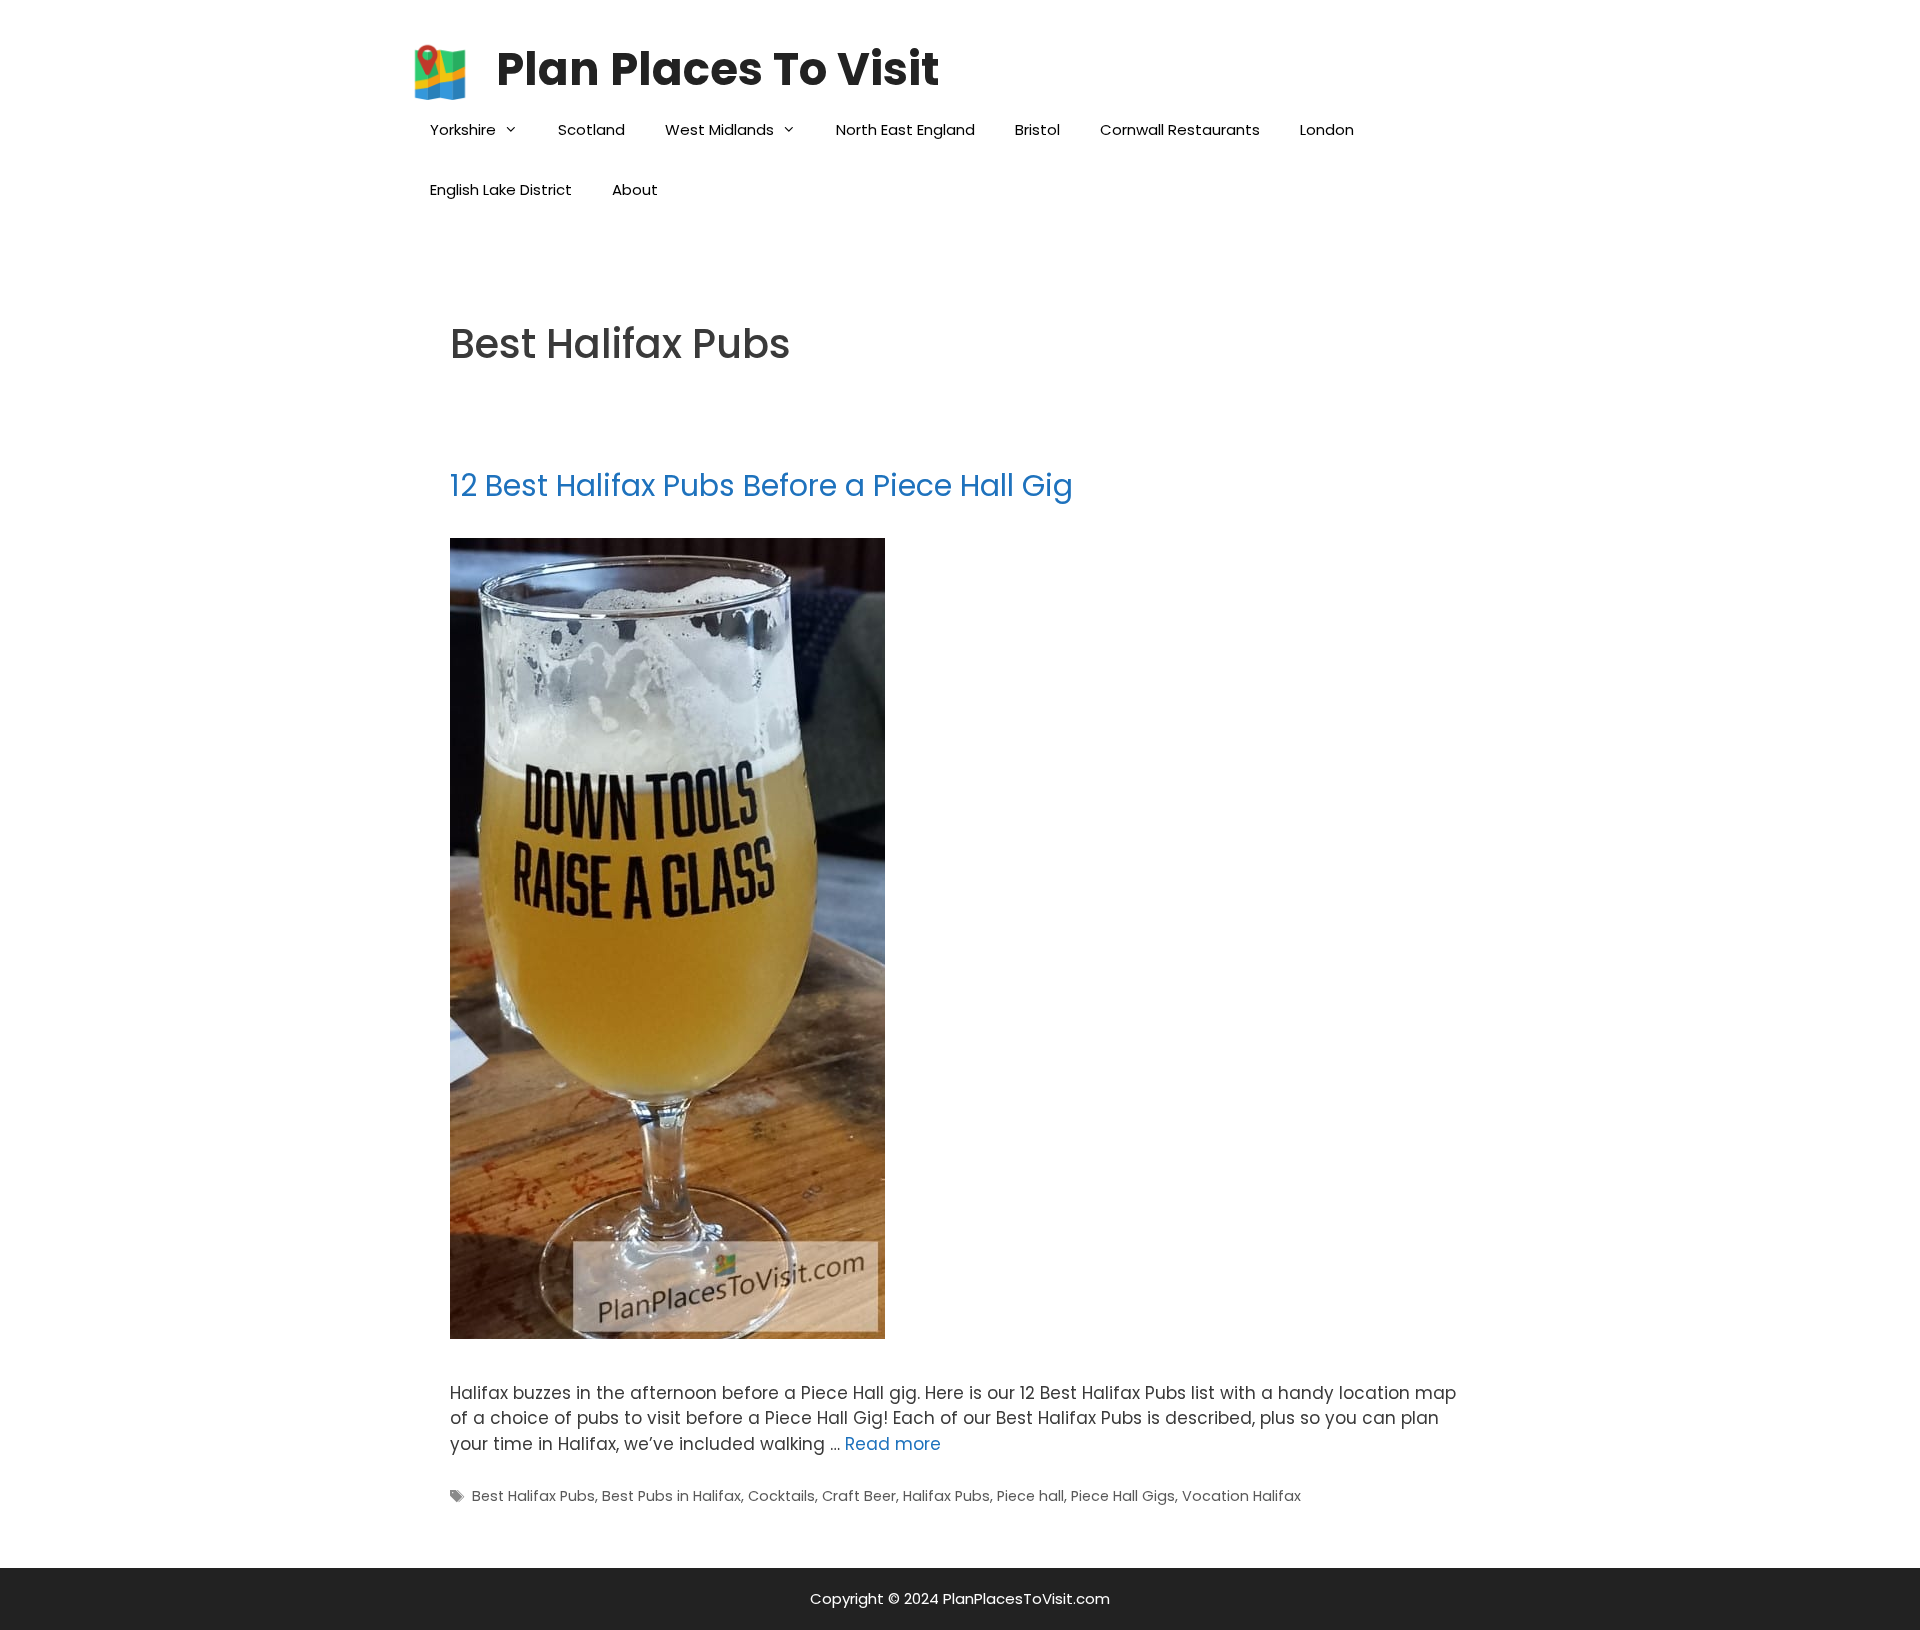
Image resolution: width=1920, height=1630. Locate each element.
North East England (905, 129)
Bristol (1037, 129)
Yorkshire (463, 129)
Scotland (591, 129)
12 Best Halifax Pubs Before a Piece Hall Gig (761, 485)
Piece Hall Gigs (1123, 1496)
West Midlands (719, 129)
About (635, 189)
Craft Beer (859, 1496)
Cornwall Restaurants (1180, 129)
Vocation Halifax (1241, 1496)
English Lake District (501, 189)
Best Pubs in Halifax (671, 1496)
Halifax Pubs (946, 1496)
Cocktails (781, 1496)
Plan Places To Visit (717, 69)
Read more (893, 1444)
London (1327, 129)
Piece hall (1030, 1496)
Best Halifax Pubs (533, 1496)
